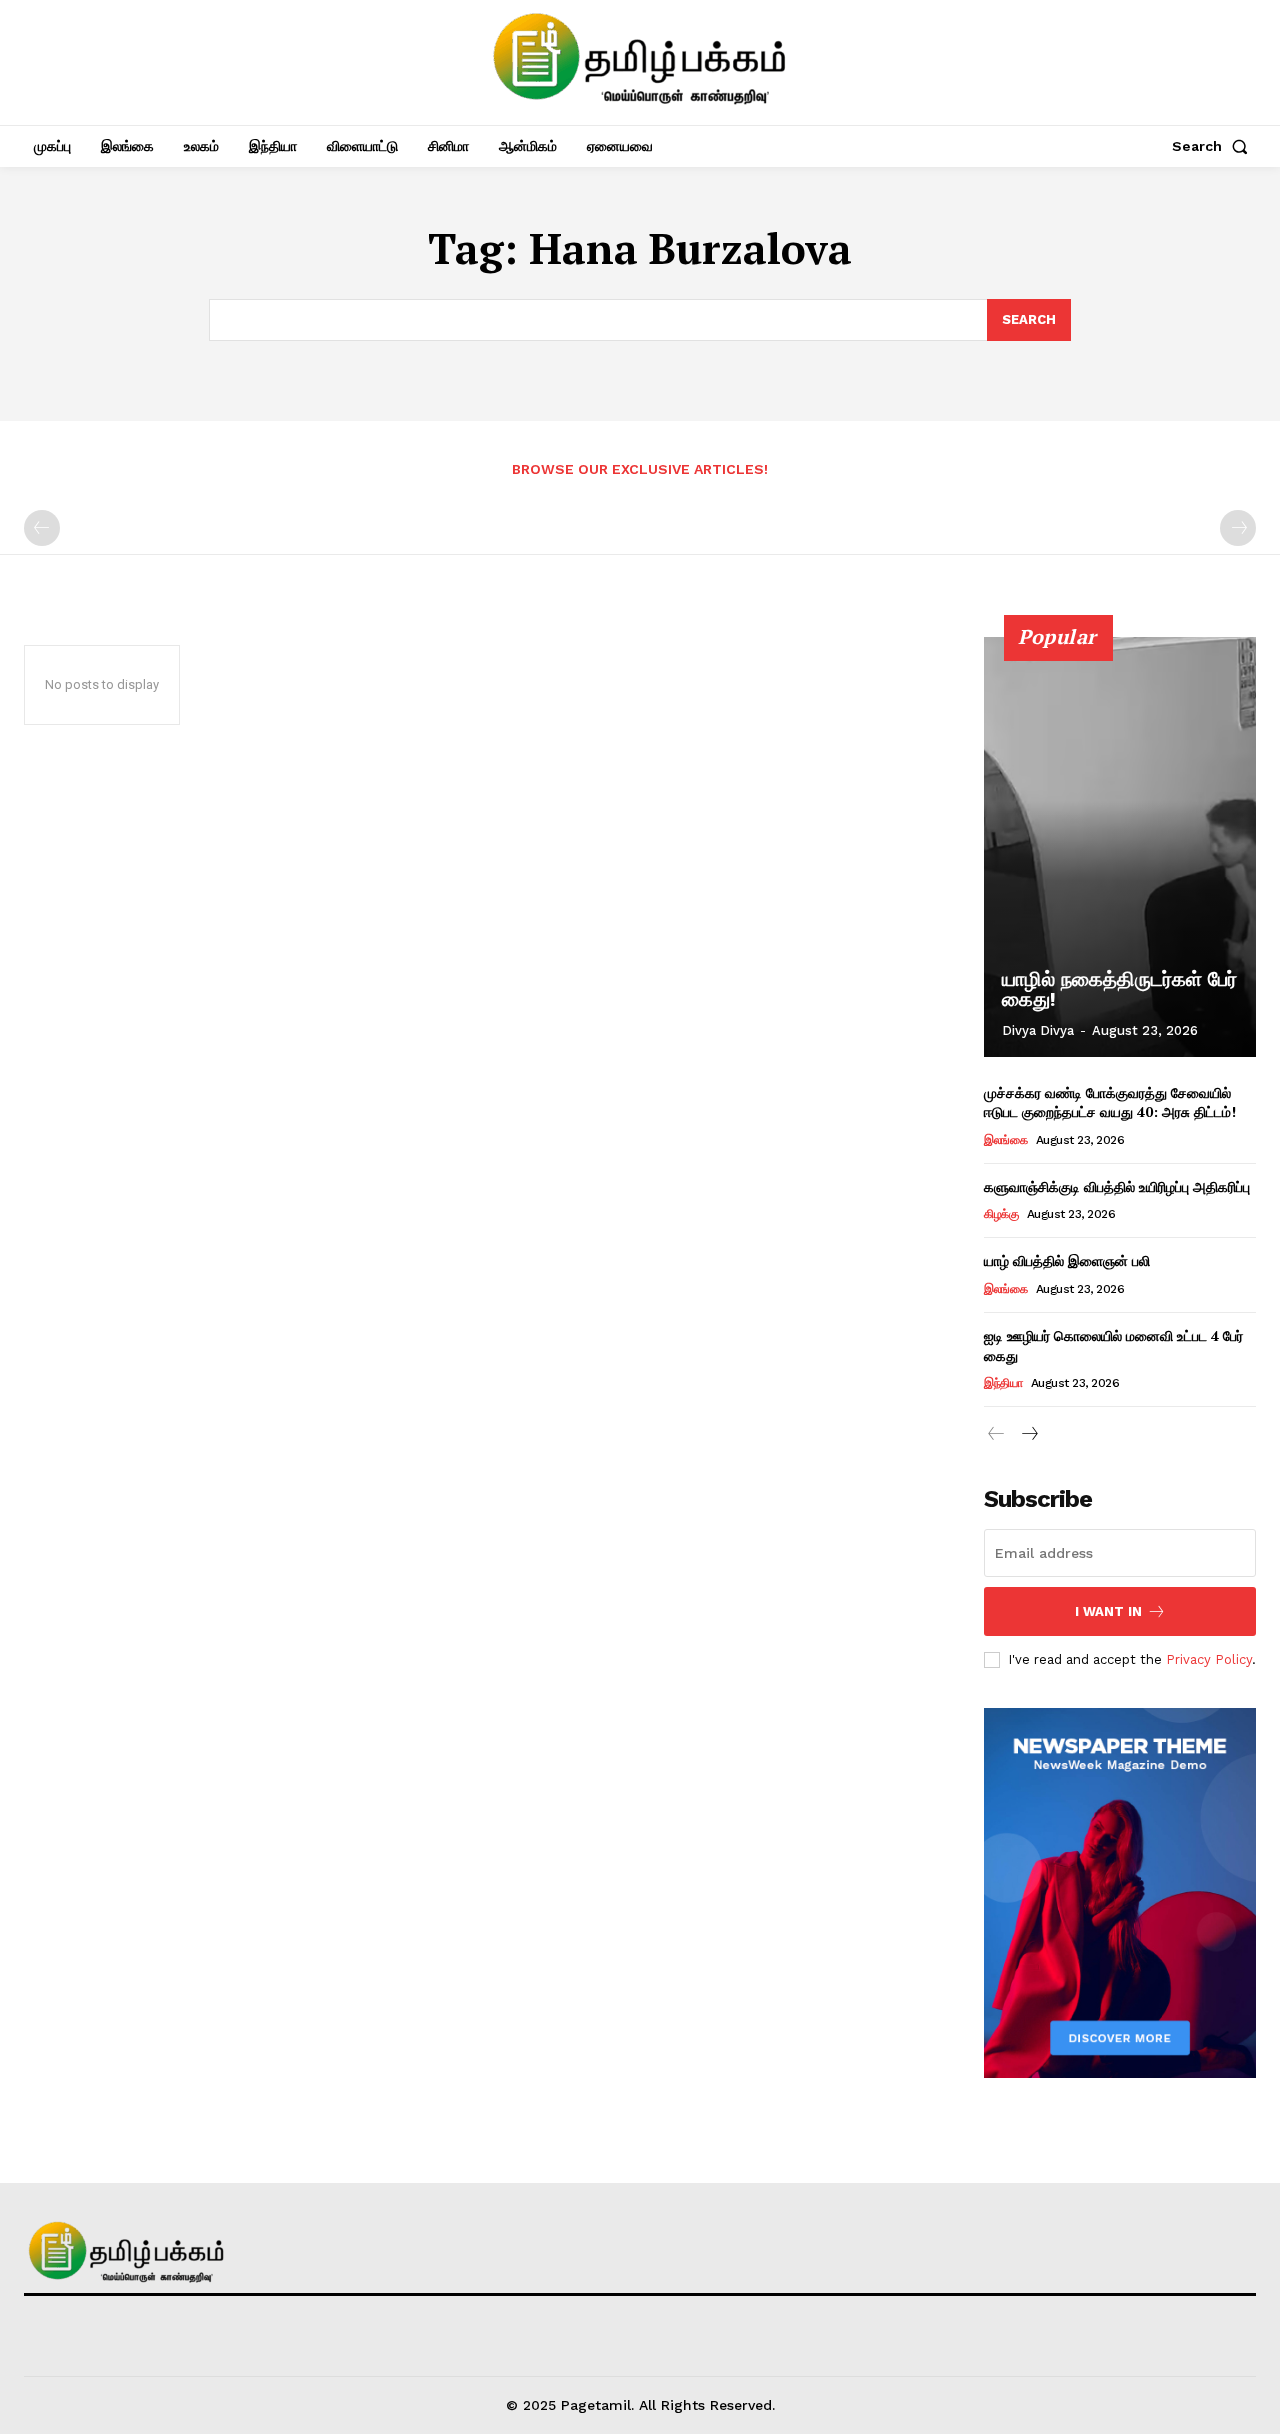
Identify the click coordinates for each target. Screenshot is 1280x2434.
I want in (1108, 1611)
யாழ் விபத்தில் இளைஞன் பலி (1067, 1260)
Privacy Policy (1209, 1659)
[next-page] (1028, 1434)
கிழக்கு (1001, 1214)
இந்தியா (1003, 1383)
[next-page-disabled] (1238, 528)
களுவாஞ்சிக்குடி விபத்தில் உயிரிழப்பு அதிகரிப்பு (1117, 1186)
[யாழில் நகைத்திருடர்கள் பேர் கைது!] (1120, 847)
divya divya (1038, 1030)
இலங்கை (1005, 1140)
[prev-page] (42, 528)
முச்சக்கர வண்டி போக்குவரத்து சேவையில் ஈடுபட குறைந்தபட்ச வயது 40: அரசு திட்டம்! (1110, 1102)
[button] (1214, 146)
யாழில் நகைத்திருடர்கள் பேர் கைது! (1119, 989)
